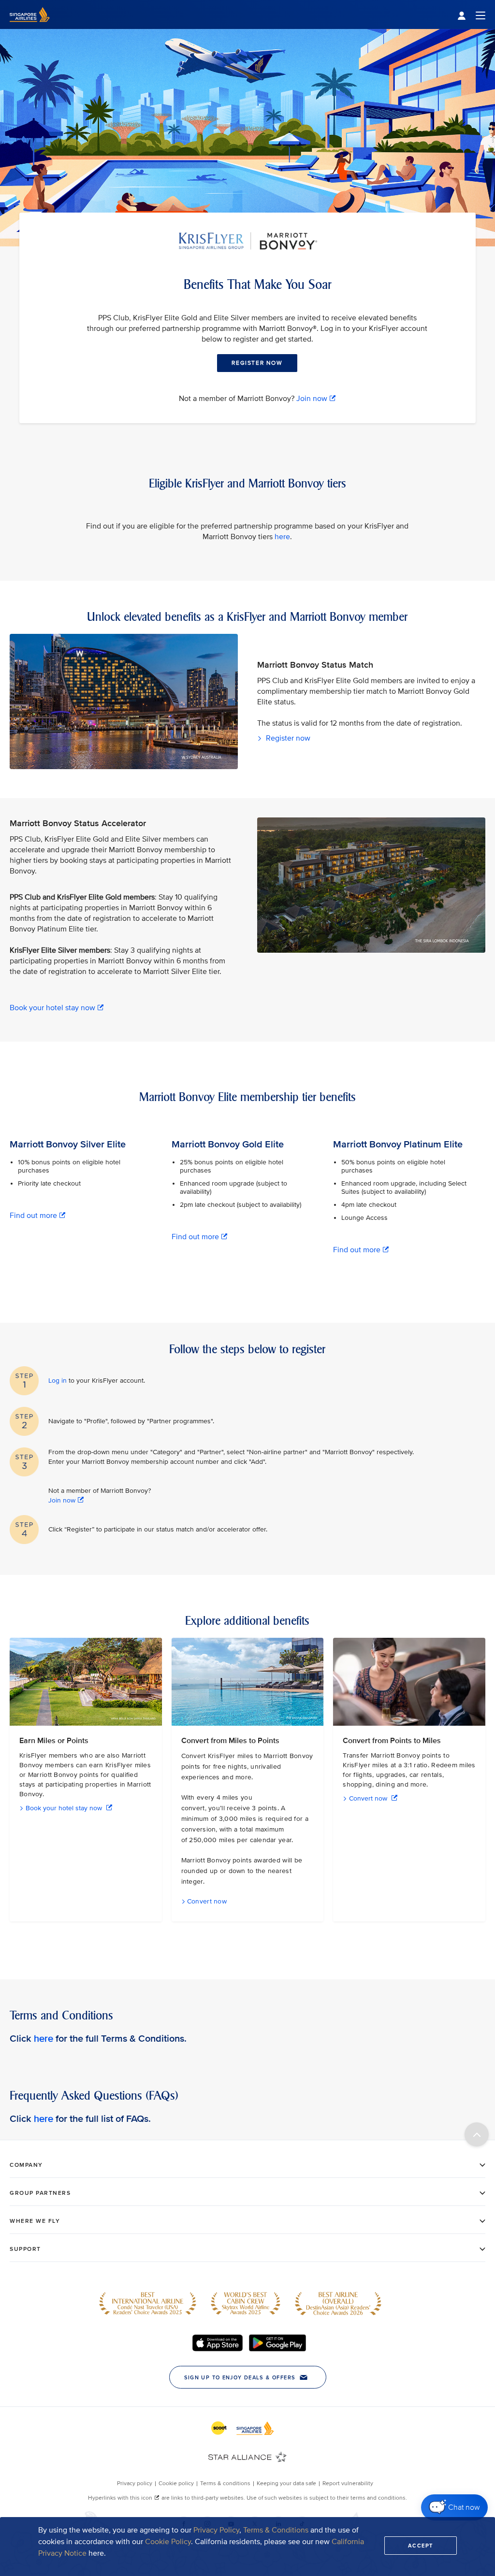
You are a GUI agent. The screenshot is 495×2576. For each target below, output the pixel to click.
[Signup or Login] (471, 15)
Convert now (368, 1798)
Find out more (33, 1216)
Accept (421, 2546)
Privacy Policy (216, 2530)
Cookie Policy (168, 2542)
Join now (312, 399)
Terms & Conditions (276, 2530)
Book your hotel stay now (52, 1008)
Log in (58, 1381)
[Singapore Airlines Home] (30, 27)
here (282, 537)
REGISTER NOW (257, 363)
